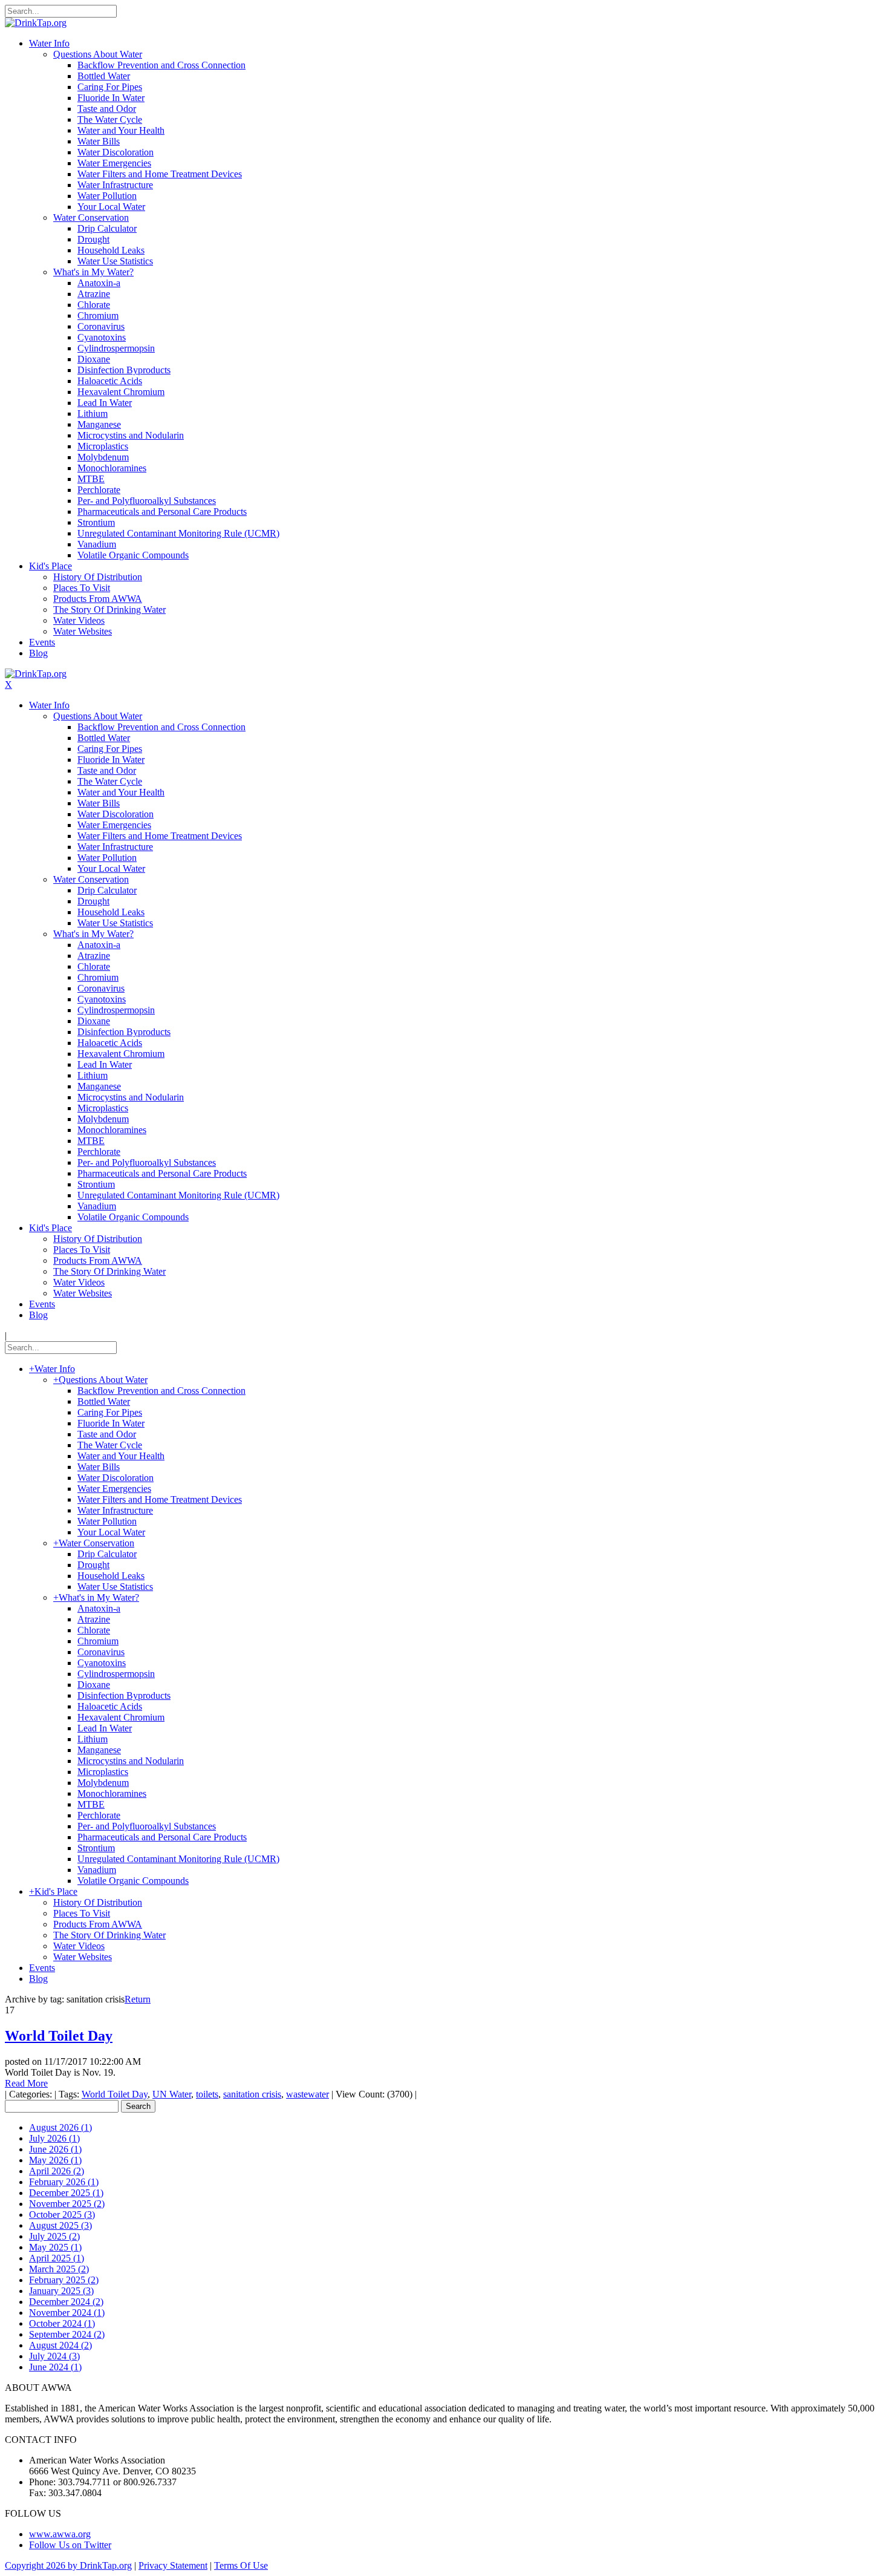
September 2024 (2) (67, 2334)
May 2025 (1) (55, 2247)
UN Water (172, 2094)
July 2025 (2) (54, 2236)
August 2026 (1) (60, 2127)
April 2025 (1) (57, 2258)
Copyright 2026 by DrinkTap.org (68, 2565)
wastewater (308, 2094)
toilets (207, 2094)
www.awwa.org (60, 2534)
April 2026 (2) (57, 2171)
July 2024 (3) (54, 2356)
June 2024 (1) (55, 2367)
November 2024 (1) (67, 2313)
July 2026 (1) (54, 2138)
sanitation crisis (252, 2094)
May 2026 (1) (55, 2160)
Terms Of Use (241, 2565)
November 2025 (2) (67, 2204)
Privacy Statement (173, 2565)
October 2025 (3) (62, 2215)
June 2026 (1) (55, 2149)
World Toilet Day (59, 2036)
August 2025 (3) (60, 2225)
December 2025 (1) (66, 2193)
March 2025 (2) (59, 2269)
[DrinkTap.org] (36, 23)
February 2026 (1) (64, 2182)
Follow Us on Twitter (70, 2545)
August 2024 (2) (60, 2345)
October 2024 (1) (62, 2323)
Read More (26, 2083)
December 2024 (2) (66, 2302)
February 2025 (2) (64, 2280)
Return (138, 1999)
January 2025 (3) (61, 2291)
